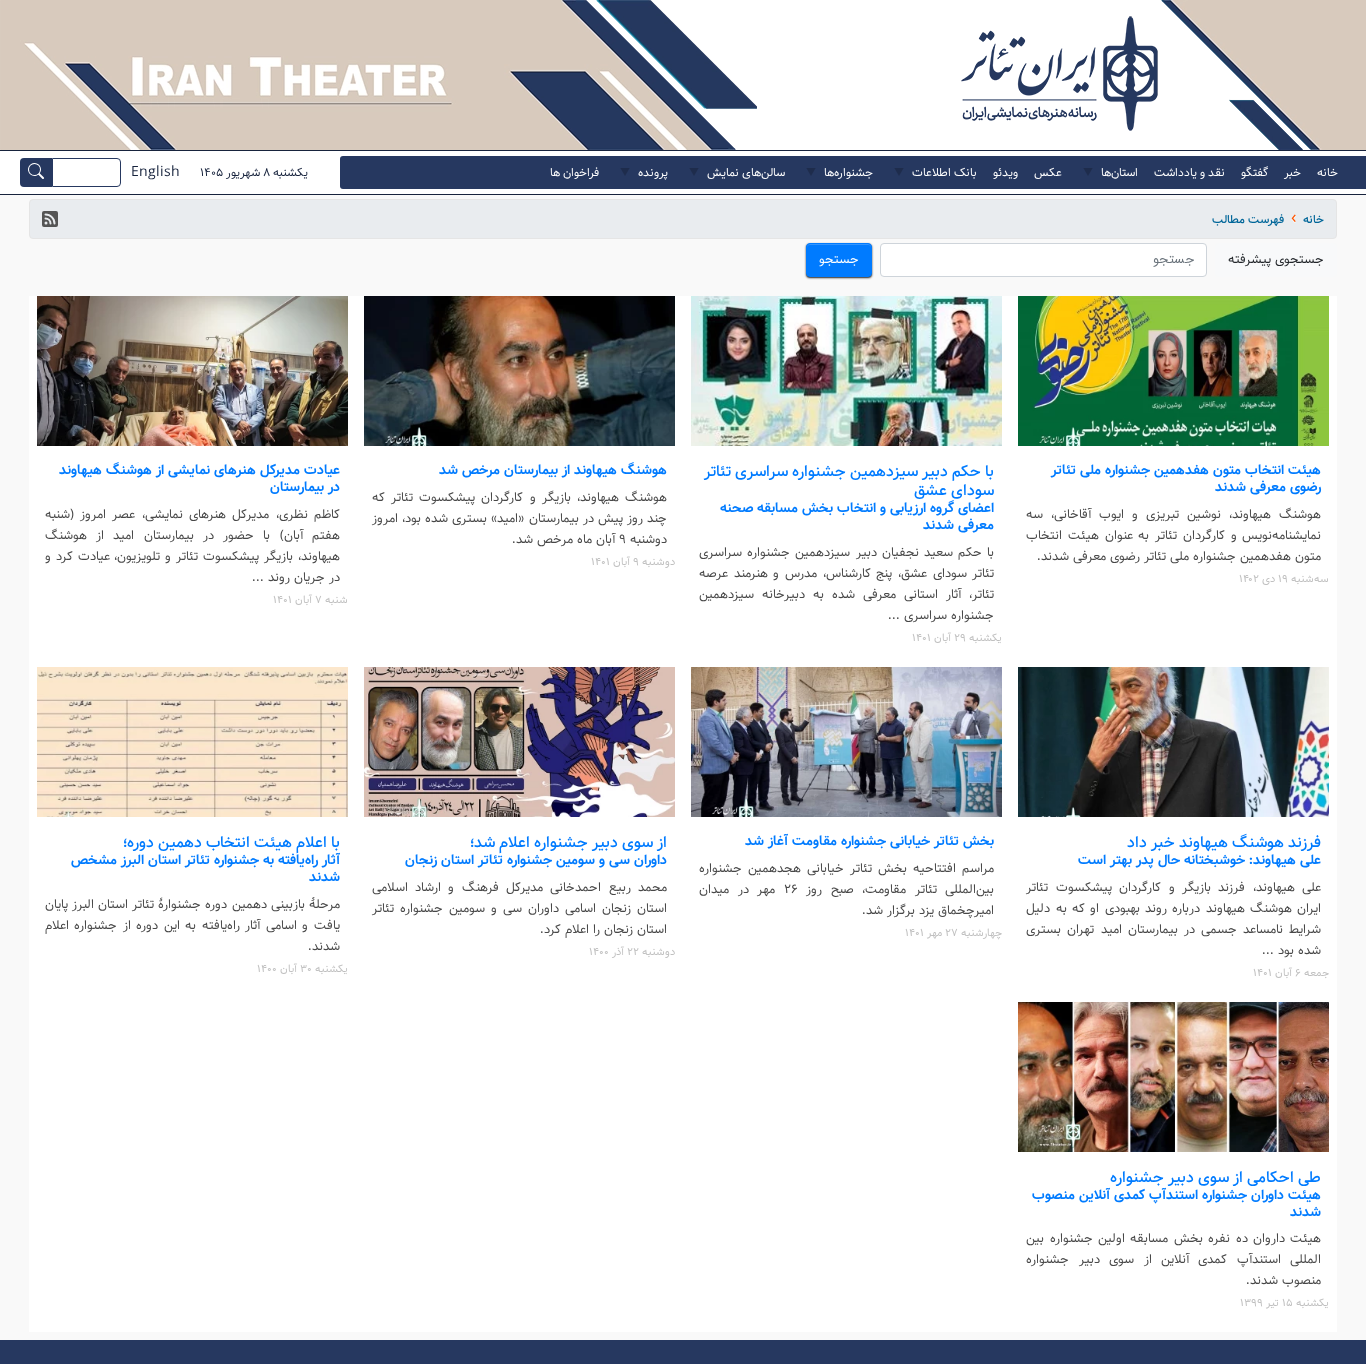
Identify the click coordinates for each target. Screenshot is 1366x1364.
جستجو (839, 259)
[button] (50, 219)
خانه (1313, 219)
